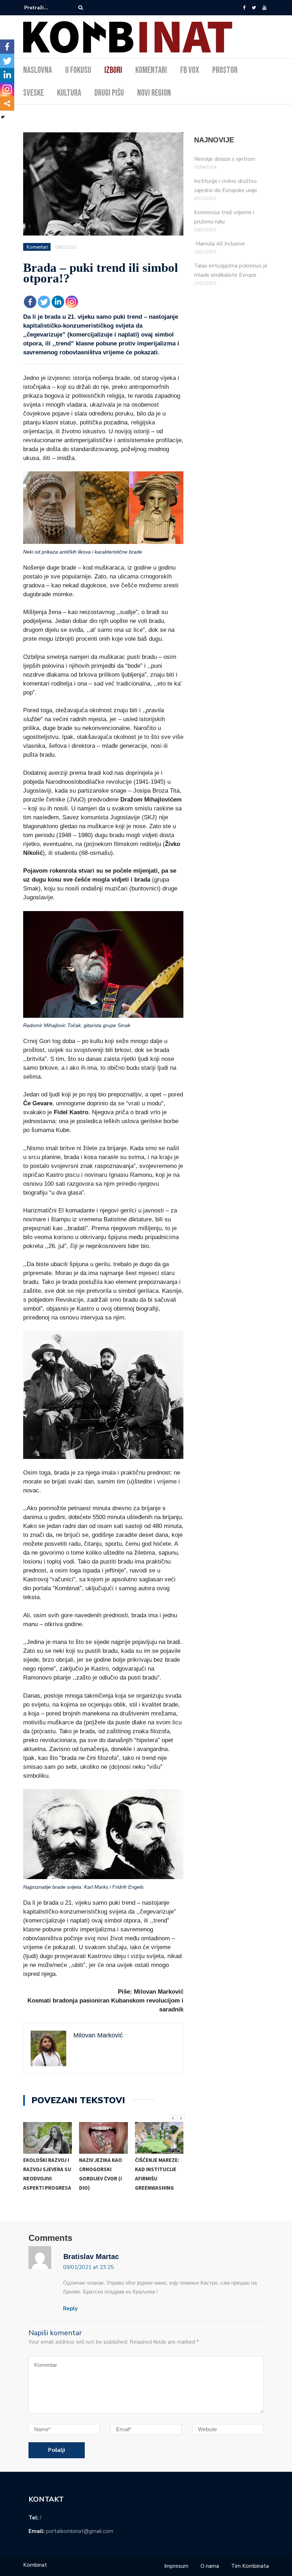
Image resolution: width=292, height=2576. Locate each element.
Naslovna (38, 70)
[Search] (81, 7)
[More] (7, 104)
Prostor (225, 70)
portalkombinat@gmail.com (80, 2531)
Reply (70, 2308)
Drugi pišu (109, 93)
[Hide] (3, 117)
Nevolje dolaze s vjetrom (225, 159)
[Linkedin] (58, 302)
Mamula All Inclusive (220, 244)
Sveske (33, 93)
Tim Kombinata (250, 2566)
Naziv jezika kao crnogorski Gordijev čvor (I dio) (101, 2174)
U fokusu (78, 70)
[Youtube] (264, 8)
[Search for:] (46, 8)
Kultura (69, 93)
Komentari (151, 70)
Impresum (176, 2566)
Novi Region (154, 93)
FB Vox (190, 70)
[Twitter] (254, 8)
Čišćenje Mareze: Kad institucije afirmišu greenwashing (157, 2174)
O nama (210, 2566)
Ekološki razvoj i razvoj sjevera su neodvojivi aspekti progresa (47, 2174)
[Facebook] (244, 8)
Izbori (113, 70)
